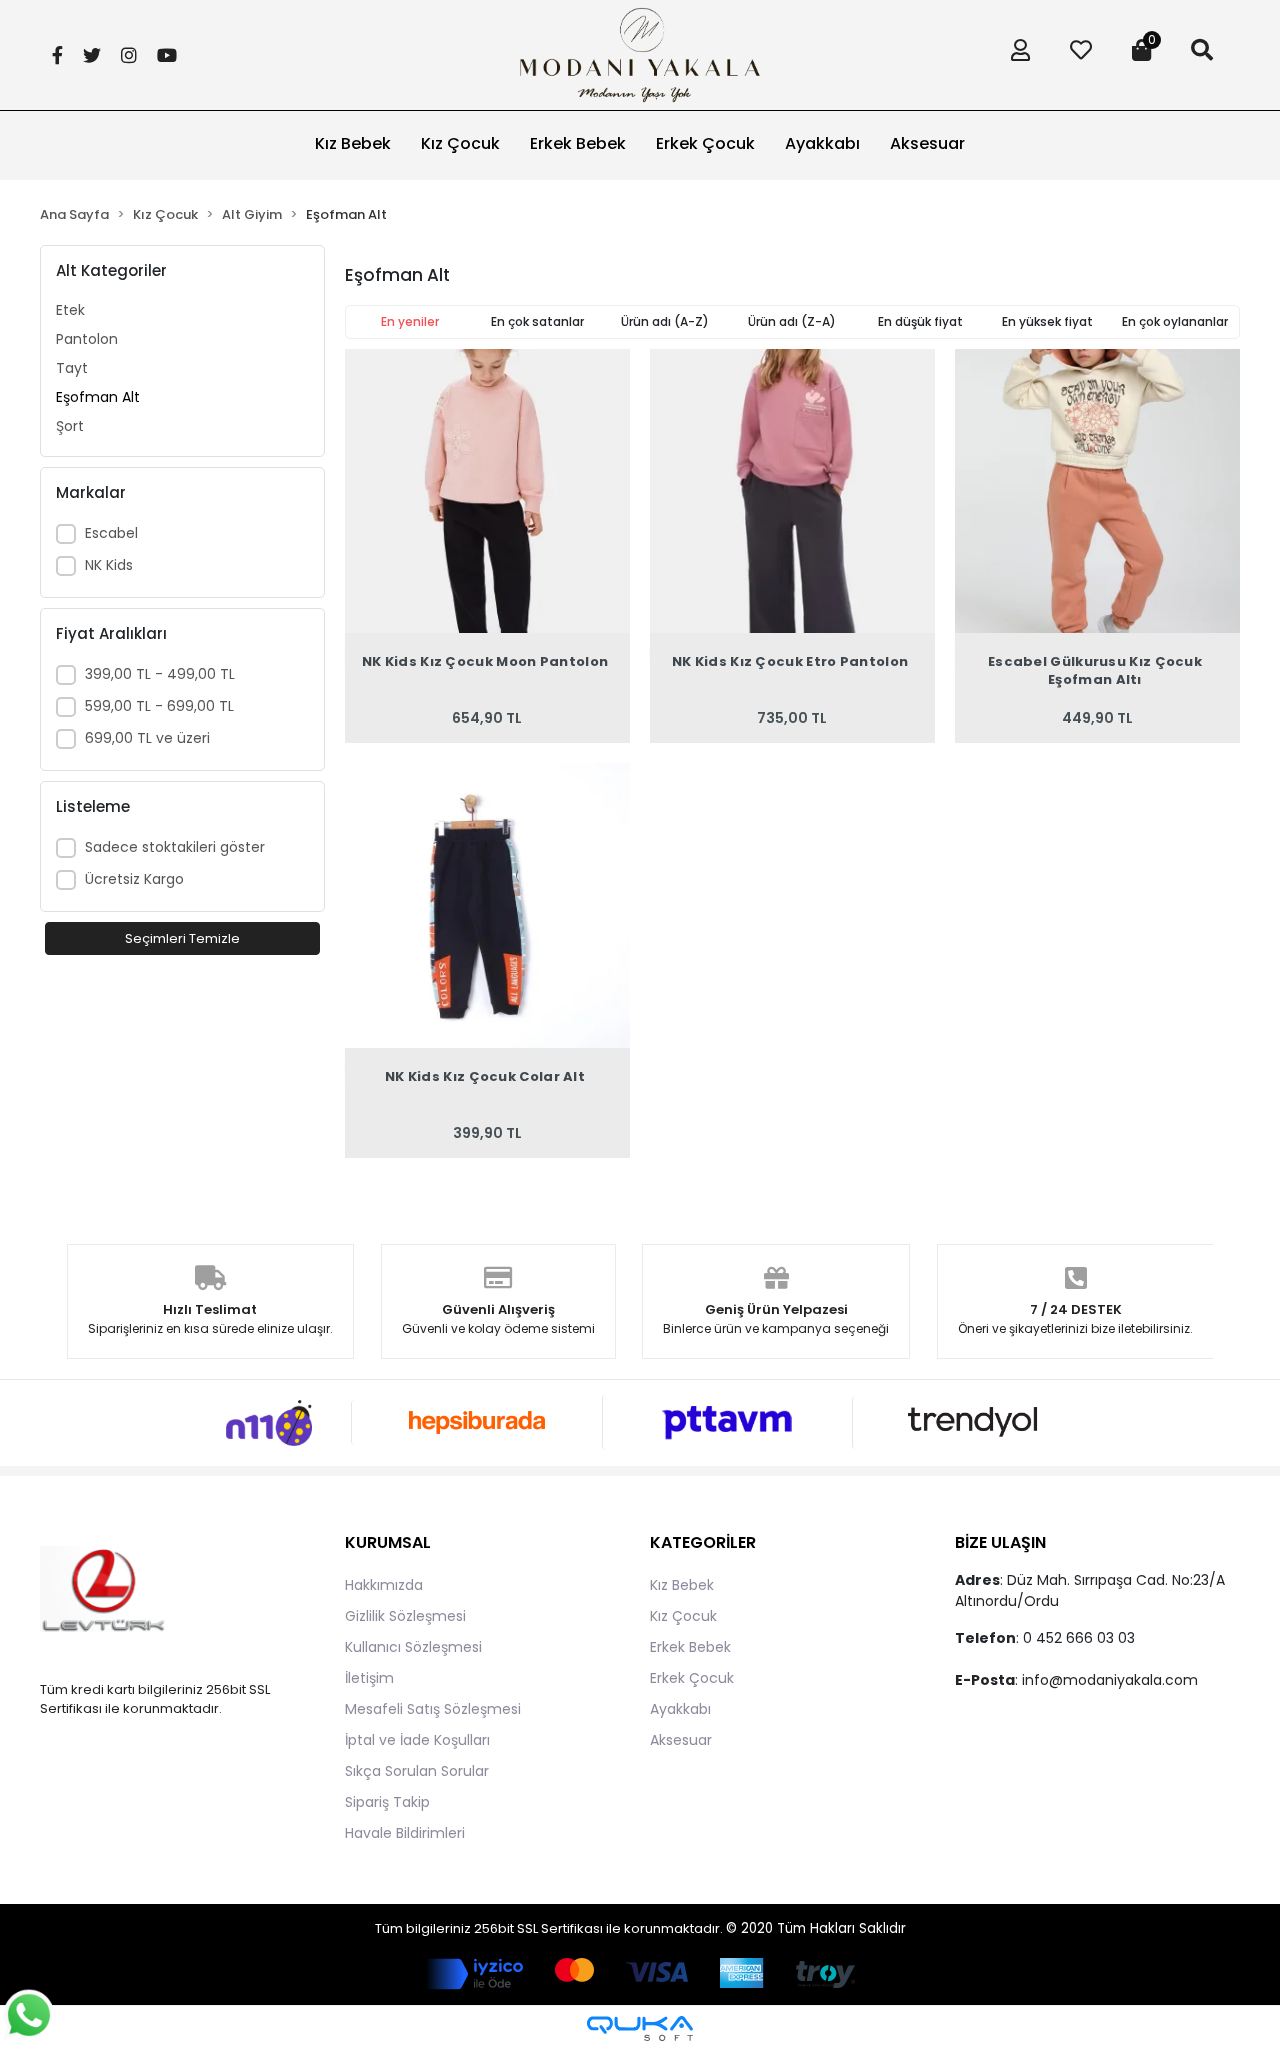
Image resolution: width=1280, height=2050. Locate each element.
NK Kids (109, 565)
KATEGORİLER (703, 1542)
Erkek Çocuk (692, 1678)
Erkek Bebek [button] (578, 143)
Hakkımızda (384, 1585)
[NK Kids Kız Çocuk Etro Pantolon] (792, 491)
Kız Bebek (682, 1585)
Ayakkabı (680, 1709)
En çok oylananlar (1175, 321)
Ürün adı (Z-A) (792, 321)
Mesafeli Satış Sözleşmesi (433, 1709)
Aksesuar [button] (927, 143)
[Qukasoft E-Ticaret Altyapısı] (640, 2028)
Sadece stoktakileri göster (175, 847)
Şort (70, 426)
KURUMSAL (388, 1542)
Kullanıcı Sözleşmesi (413, 1647)
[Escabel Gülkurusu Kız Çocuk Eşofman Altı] (1097, 491)
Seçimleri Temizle (182, 938)
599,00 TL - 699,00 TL (159, 706)
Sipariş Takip (387, 1802)
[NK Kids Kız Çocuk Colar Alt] (487, 905)
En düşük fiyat (920, 321)
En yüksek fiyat (1047, 321)
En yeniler (410, 321)
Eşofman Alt (98, 397)
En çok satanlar (537, 321)
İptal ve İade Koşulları (417, 1740)
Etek (70, 310)
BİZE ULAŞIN (1000, 1542)
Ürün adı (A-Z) (665, 321)
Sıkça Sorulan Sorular (417, 1771)
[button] (1015, 55)
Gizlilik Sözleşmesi (405, 1616)
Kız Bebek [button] (353, 143)
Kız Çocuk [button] (460, 143)
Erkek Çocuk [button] (705, 143)
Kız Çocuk (683, 1616)
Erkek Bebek (690, 1647)
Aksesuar (681, 1740)
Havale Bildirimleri (405, 1833)
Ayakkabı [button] (822, 143)
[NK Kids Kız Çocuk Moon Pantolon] (487, 491)
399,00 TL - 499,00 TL (160, 674)
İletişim (369, 1678)
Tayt (72, 368)
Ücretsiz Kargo (134, 879)
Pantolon (87, 339)
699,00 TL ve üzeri (147, 738)
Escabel (111, 533)
